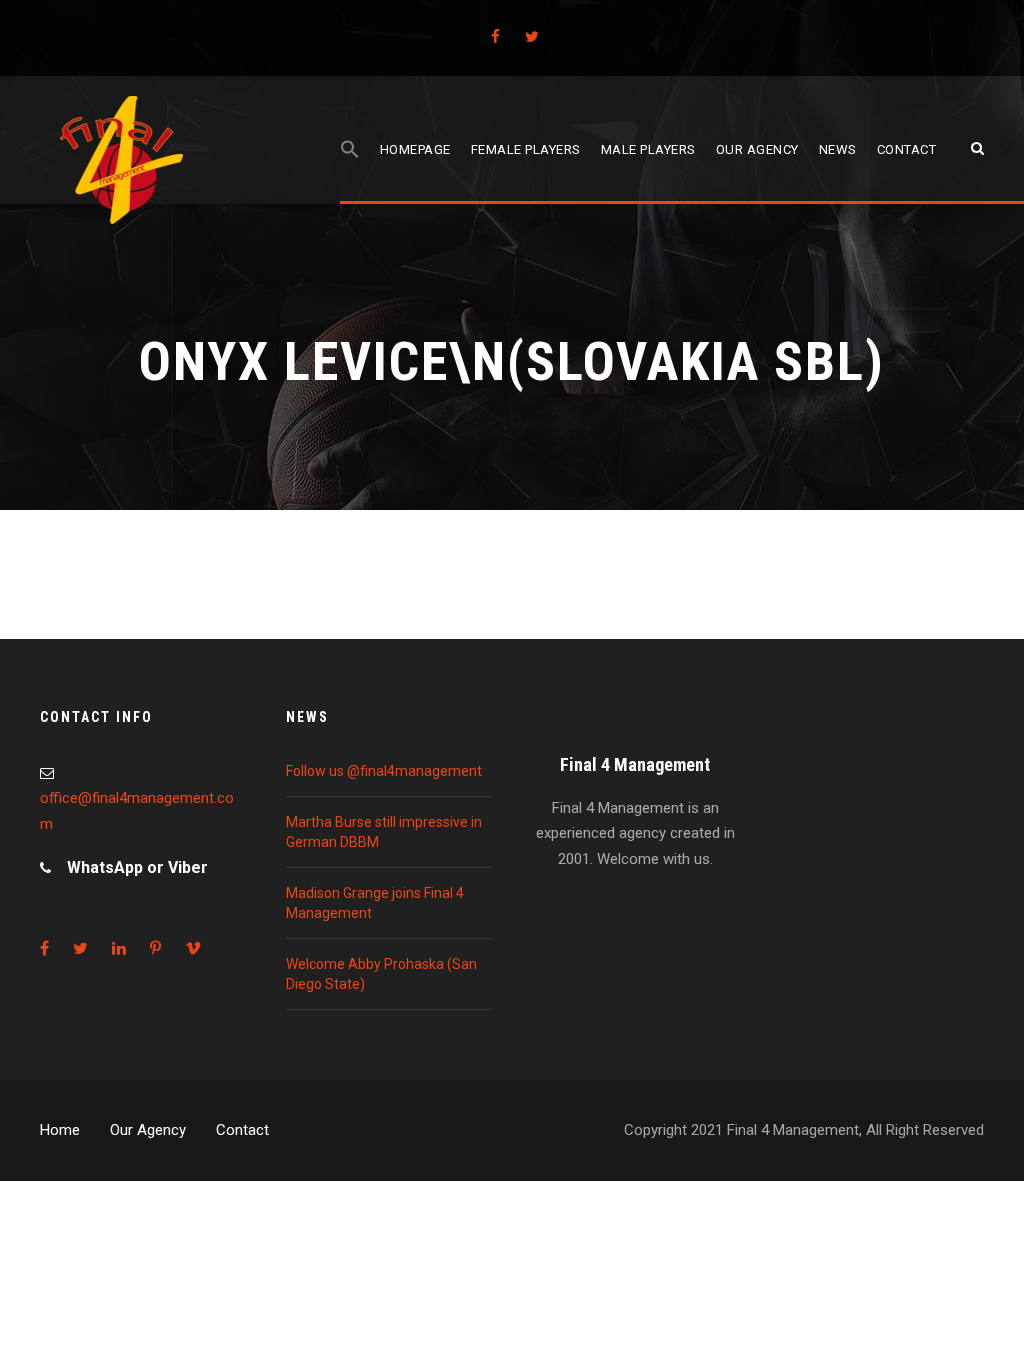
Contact (907, 149)
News (838, 149)
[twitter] (532, 37)
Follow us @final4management (384, 771)
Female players (526, 149)
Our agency (757, 149)
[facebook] (495, 37)
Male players (648, 149)
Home (60, 1130)
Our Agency (148, 1130)
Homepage (415, 149)
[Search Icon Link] (350, 171)
